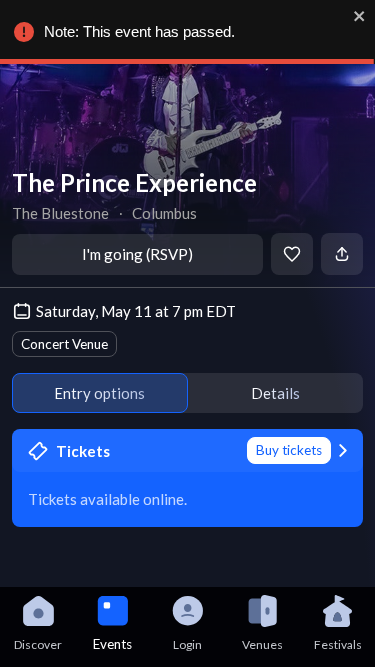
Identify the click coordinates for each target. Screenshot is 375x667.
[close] (360, 16)
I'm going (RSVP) (137, 254)
